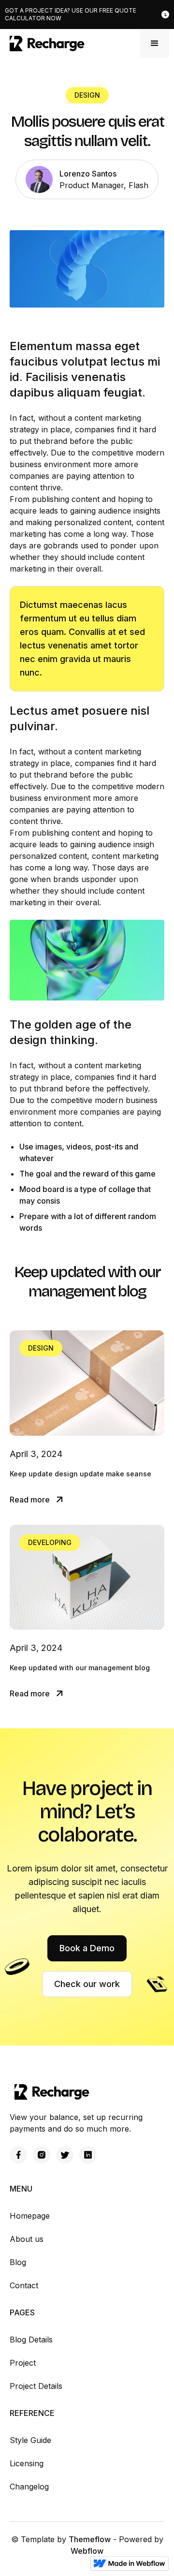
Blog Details (31, 2340)
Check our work (87, 1984)
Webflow (87, 2551)
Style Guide (30, 2440)
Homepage (30, 2216)
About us (27, 2239)
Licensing (27, 2463)
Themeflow (90, 2539)
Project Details (36, 2386)
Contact (24, 2285)
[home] (45, 44)
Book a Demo (87, 1948)
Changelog (29, 2487)
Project (23, 2363)
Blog (18, 2262)
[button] (155, 44)
